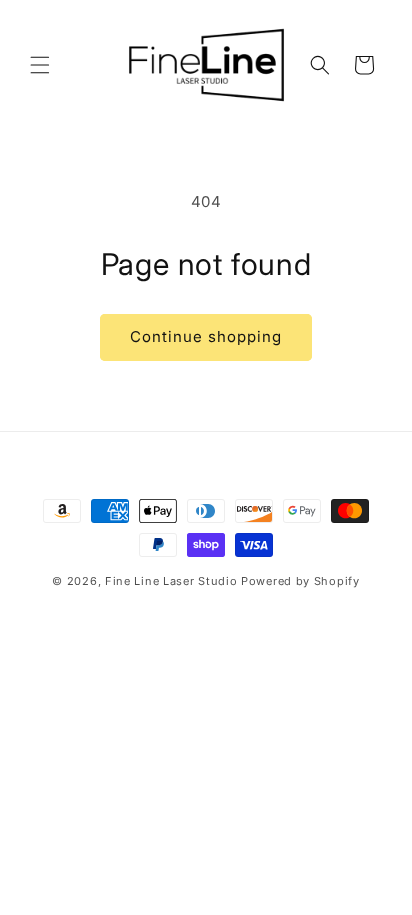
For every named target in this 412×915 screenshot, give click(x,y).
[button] (40, 65)
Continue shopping (206, 336)
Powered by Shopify (300, 581)
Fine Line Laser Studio (171, 581)
